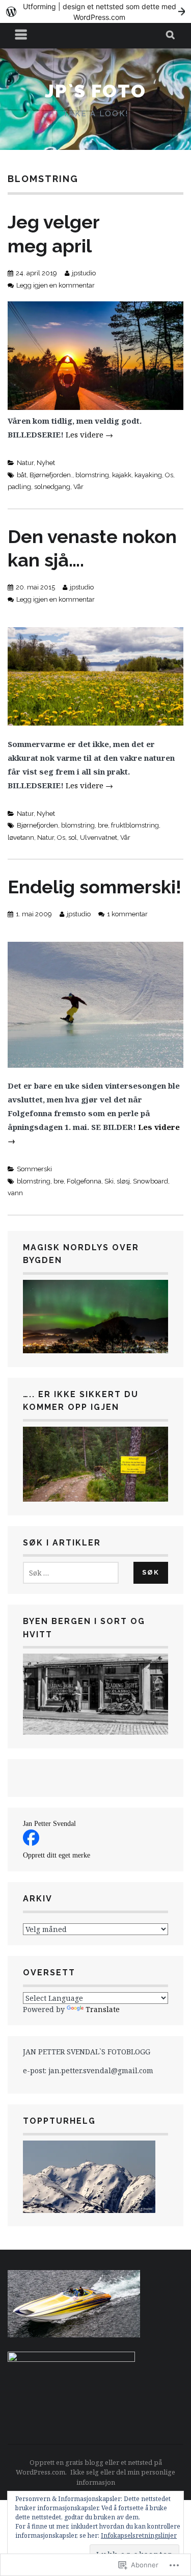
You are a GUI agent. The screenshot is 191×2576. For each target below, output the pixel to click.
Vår (78, 487)
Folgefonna (84, 1181)
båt (22, 475)
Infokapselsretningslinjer (139, 2535)
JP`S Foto (95, 91)
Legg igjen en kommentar (56, 285)
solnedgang (52, 487)
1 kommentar (127, 914)
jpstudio (84, 273)
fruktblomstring (135, 825)
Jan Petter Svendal (49, 1824)
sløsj (123, 1181)
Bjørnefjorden (37, 825)
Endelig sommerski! (94, 887)
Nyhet (46, 463)
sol (73, 838)
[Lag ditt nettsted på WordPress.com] (95, 11)
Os (169, 475)
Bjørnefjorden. (51, 475)
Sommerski (34, 1169)
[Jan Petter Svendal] (31, 1843)
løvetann (21, 838)
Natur (25, 463)
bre (103, 825)
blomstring (92, 475)
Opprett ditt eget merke (57, 1855)
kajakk (122, 475)
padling (19, 487)
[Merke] (71, 1573)
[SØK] (171, 36)
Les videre (89, 434)
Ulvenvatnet (99, 838)
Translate (103, 2009)
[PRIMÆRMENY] (21, 36)
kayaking (148, 475)
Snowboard (151, 1181)
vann (15, 1193)
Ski (109, 1181)
